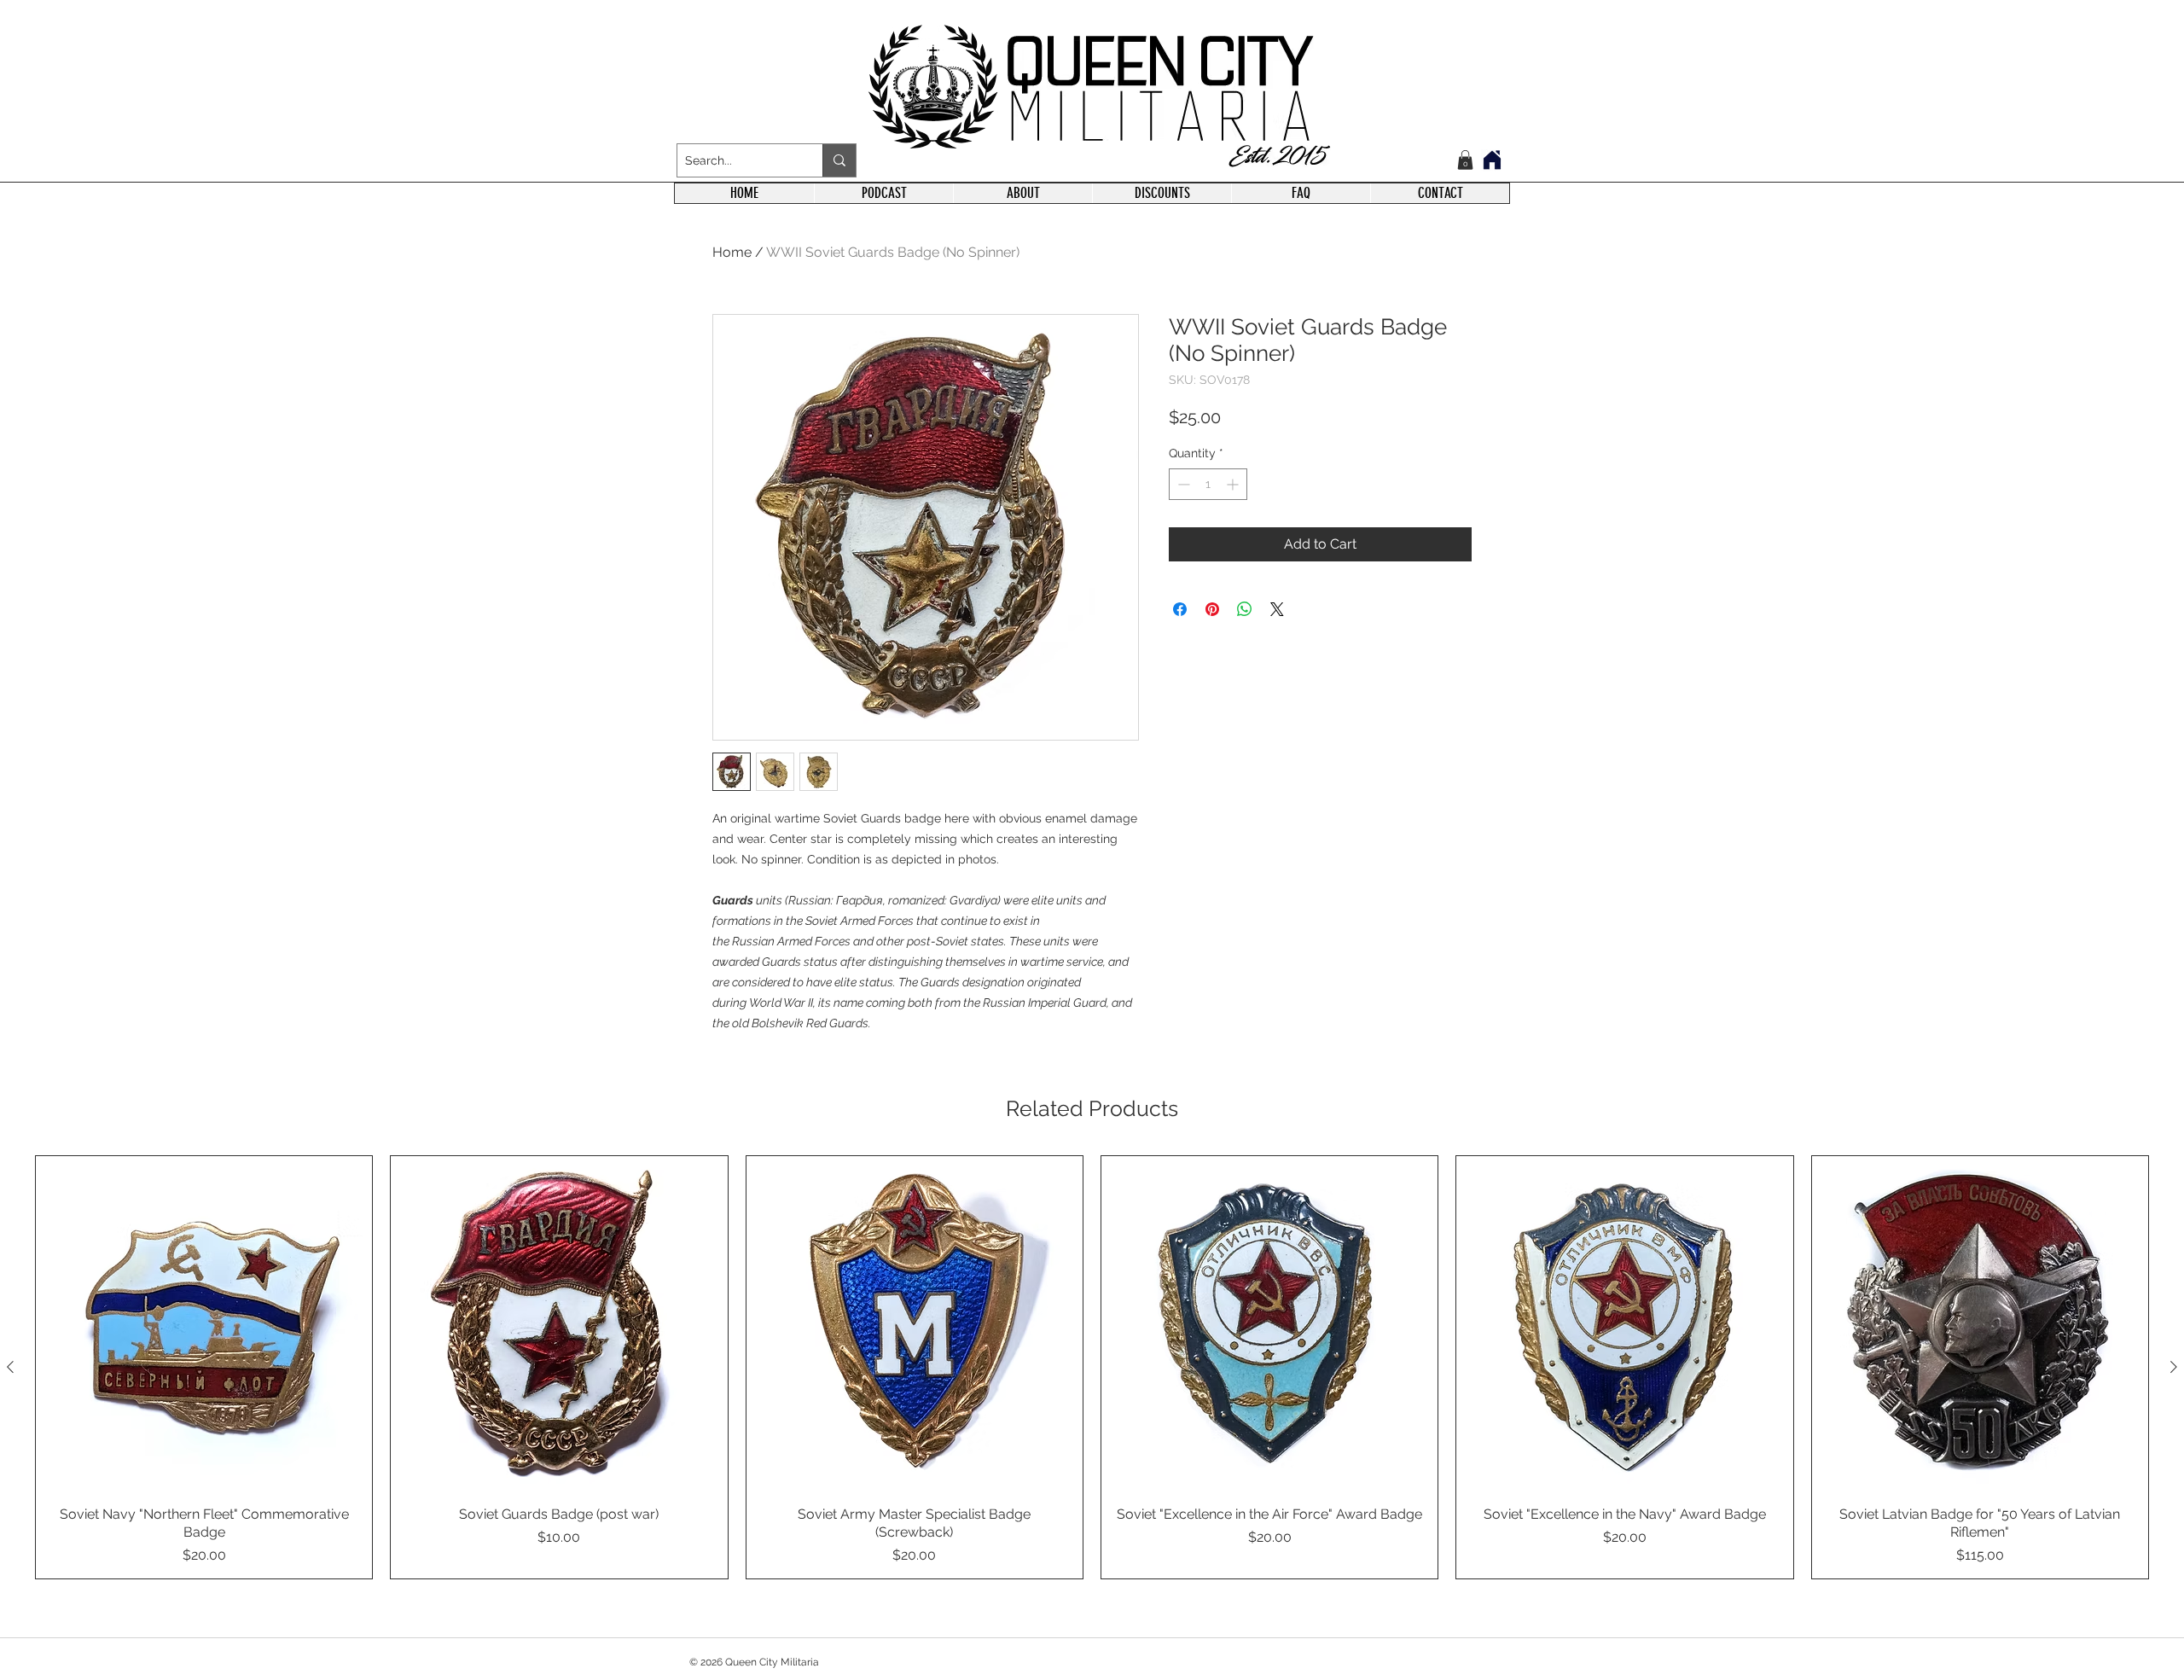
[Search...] (839, 160)
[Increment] (1234, 484)
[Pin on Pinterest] (1212, 609)
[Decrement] (1182, 484)
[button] (1465, 160)
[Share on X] (1277, 609)
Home (732, 252)
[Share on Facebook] (1180, 609)
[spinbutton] (1208, 484)
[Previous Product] (10, 1367)
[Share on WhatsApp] (1245, 609)
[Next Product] (2174, 1367)
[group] (1092, 1367)
